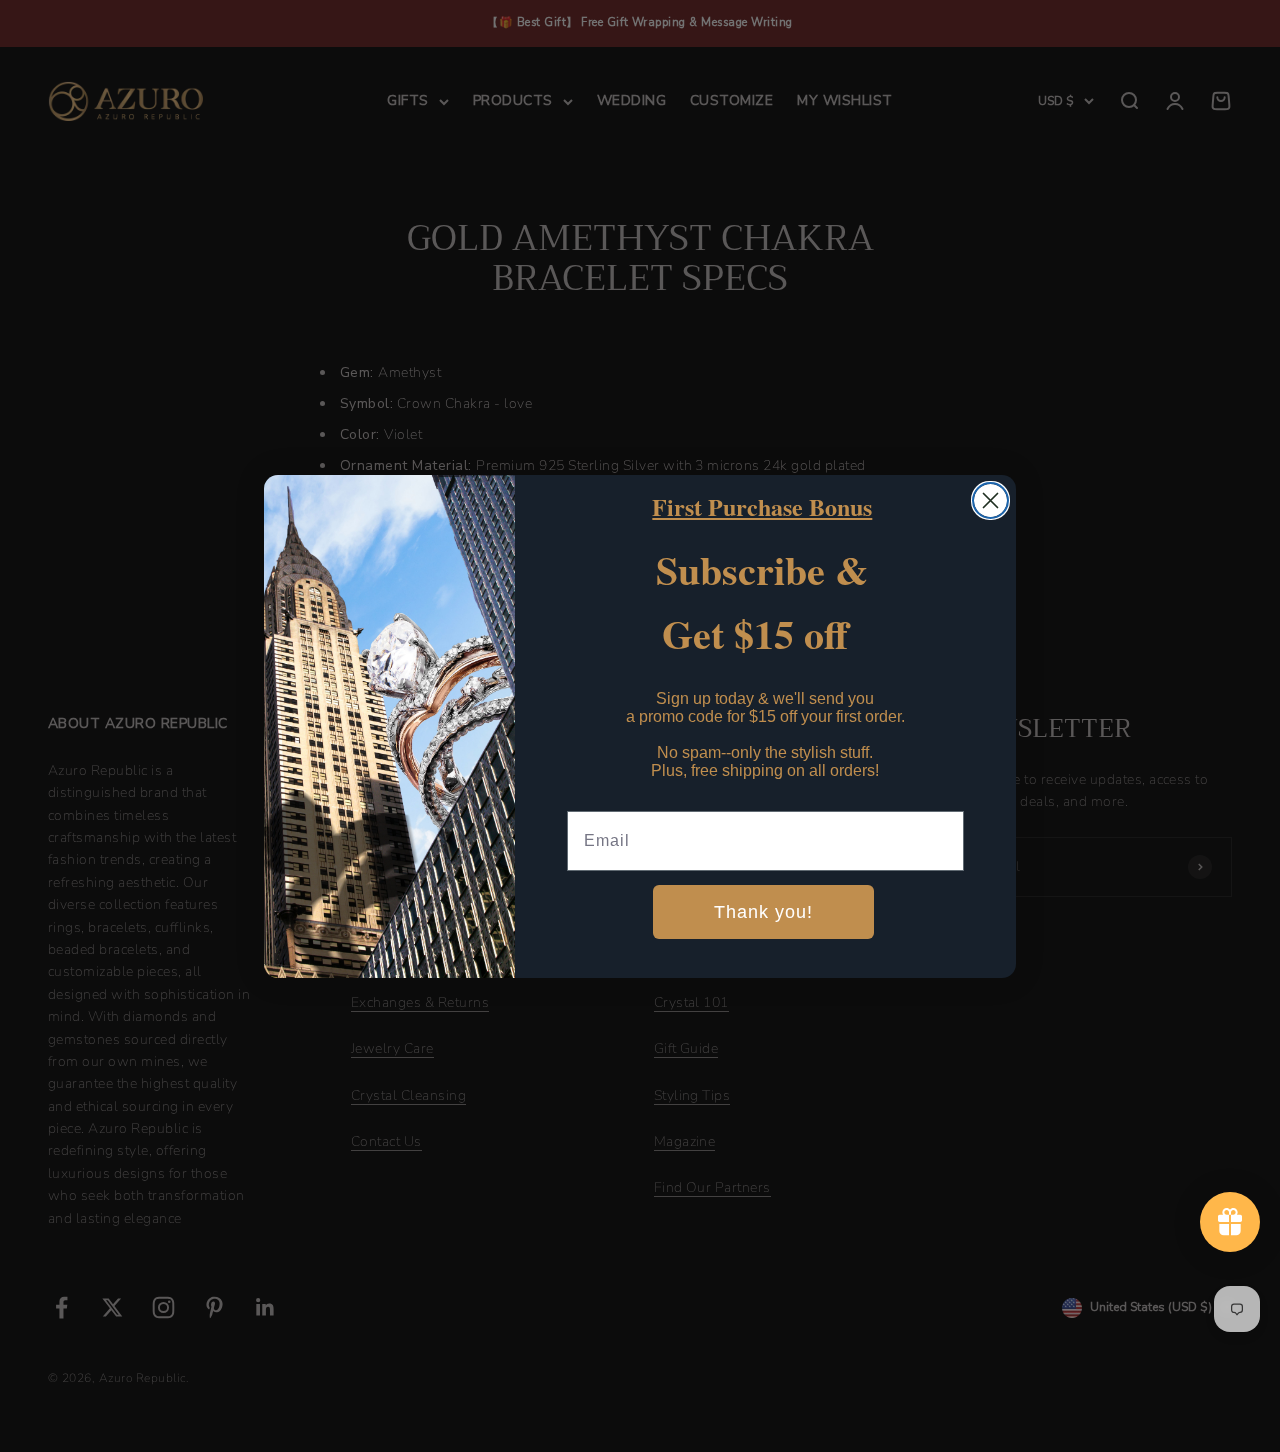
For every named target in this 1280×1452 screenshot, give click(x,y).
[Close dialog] (990, 500)
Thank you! (763, 912)
